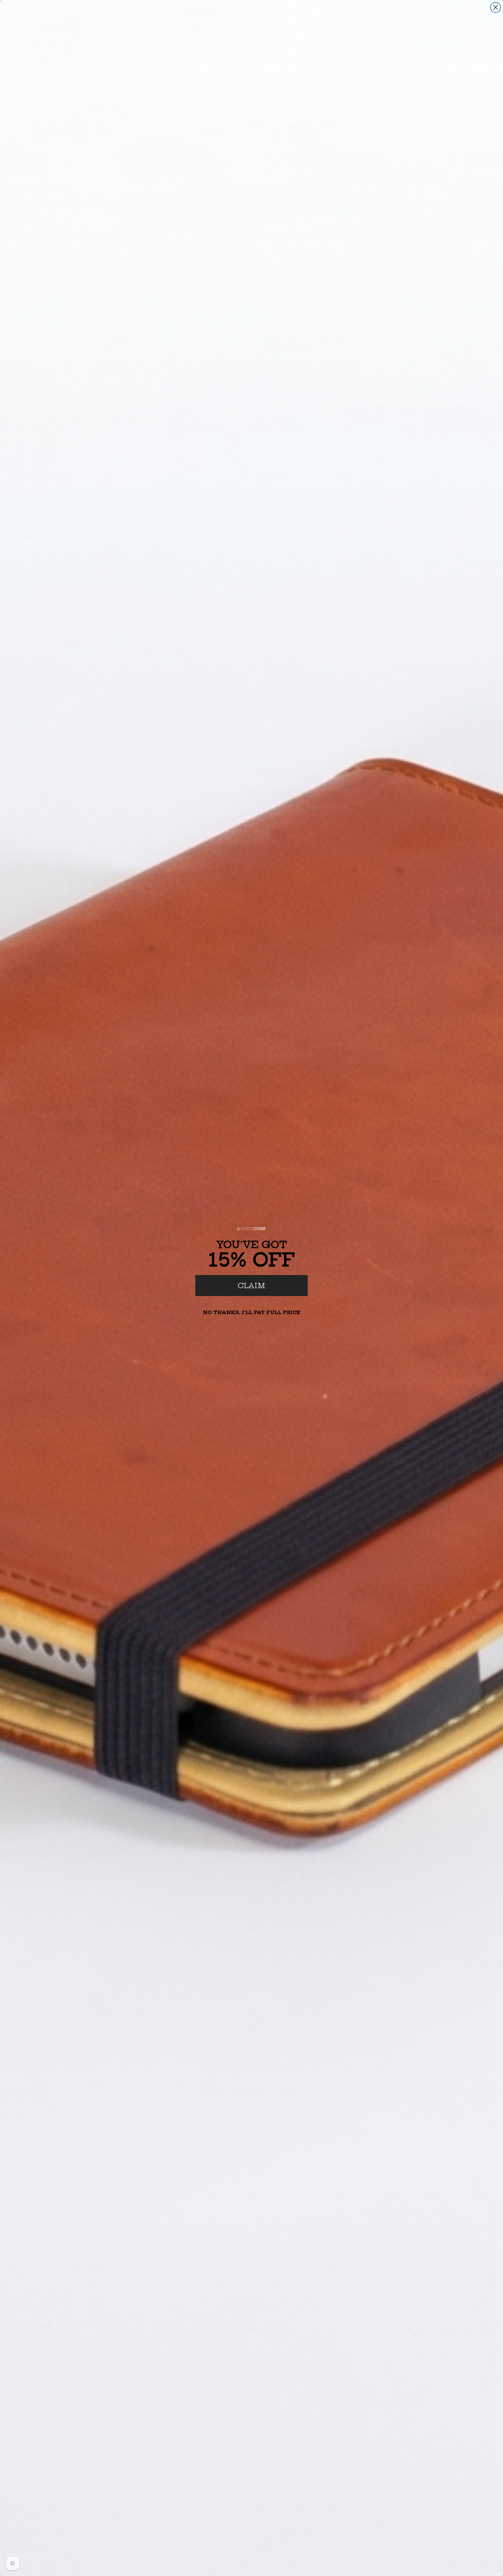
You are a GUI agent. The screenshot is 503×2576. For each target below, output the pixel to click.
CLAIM (251, 1286)
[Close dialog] (496, 7)
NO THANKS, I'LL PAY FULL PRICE (252, 1312)
